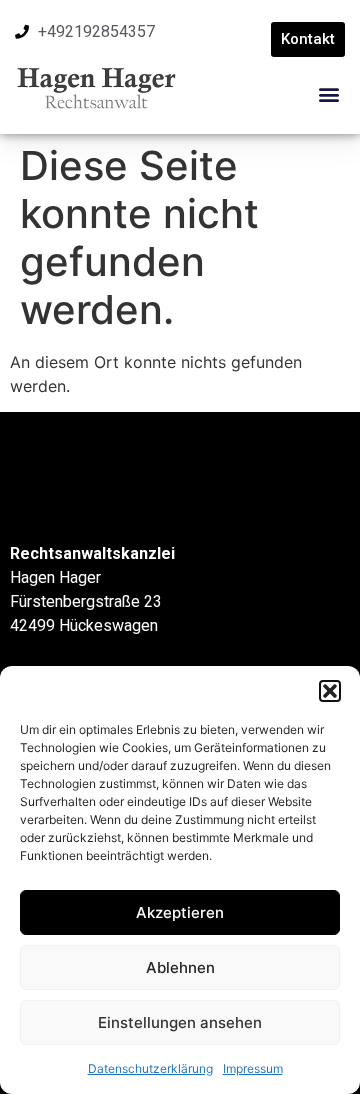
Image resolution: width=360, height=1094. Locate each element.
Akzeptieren (180, 912)
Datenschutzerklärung (150, 1068)
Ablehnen (180, 967)
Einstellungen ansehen (180, 1022)
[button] (330, 691)
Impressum (253, 1068)
